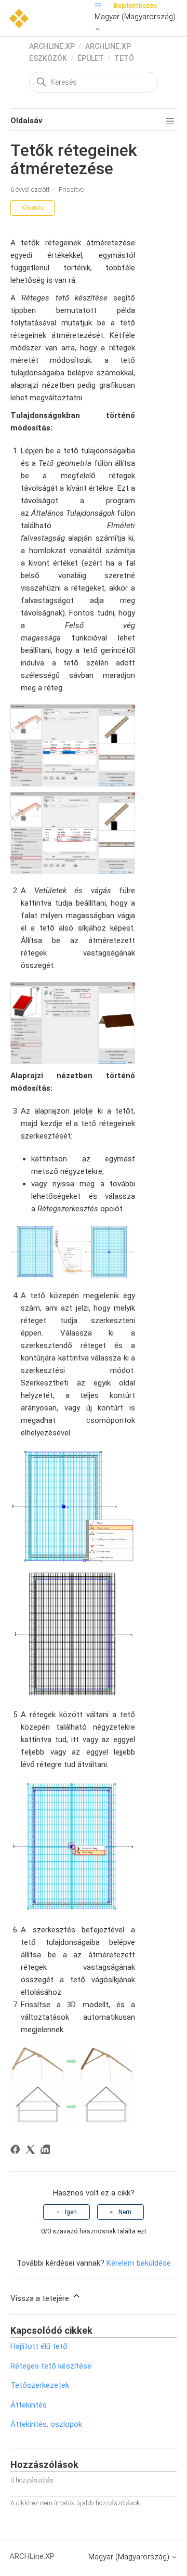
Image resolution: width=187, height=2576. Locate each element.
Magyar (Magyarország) (135, 17)
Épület (91, 58)
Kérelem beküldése (139, 2263)
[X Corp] (32, 2151)
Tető (124, 58)
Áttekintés (29, 2405)
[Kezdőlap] (19, 18)
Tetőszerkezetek (40, 2385)
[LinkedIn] (47, 2151)
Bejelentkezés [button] (135, 5)
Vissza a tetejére (41, 2298)
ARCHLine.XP (52, 46)
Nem (125, 2212)
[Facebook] (17, 2151)
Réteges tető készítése (51, 2366)
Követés (32, 208)
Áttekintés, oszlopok (46, 2424)
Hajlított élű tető (39, 2346)
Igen (71, 2212)
